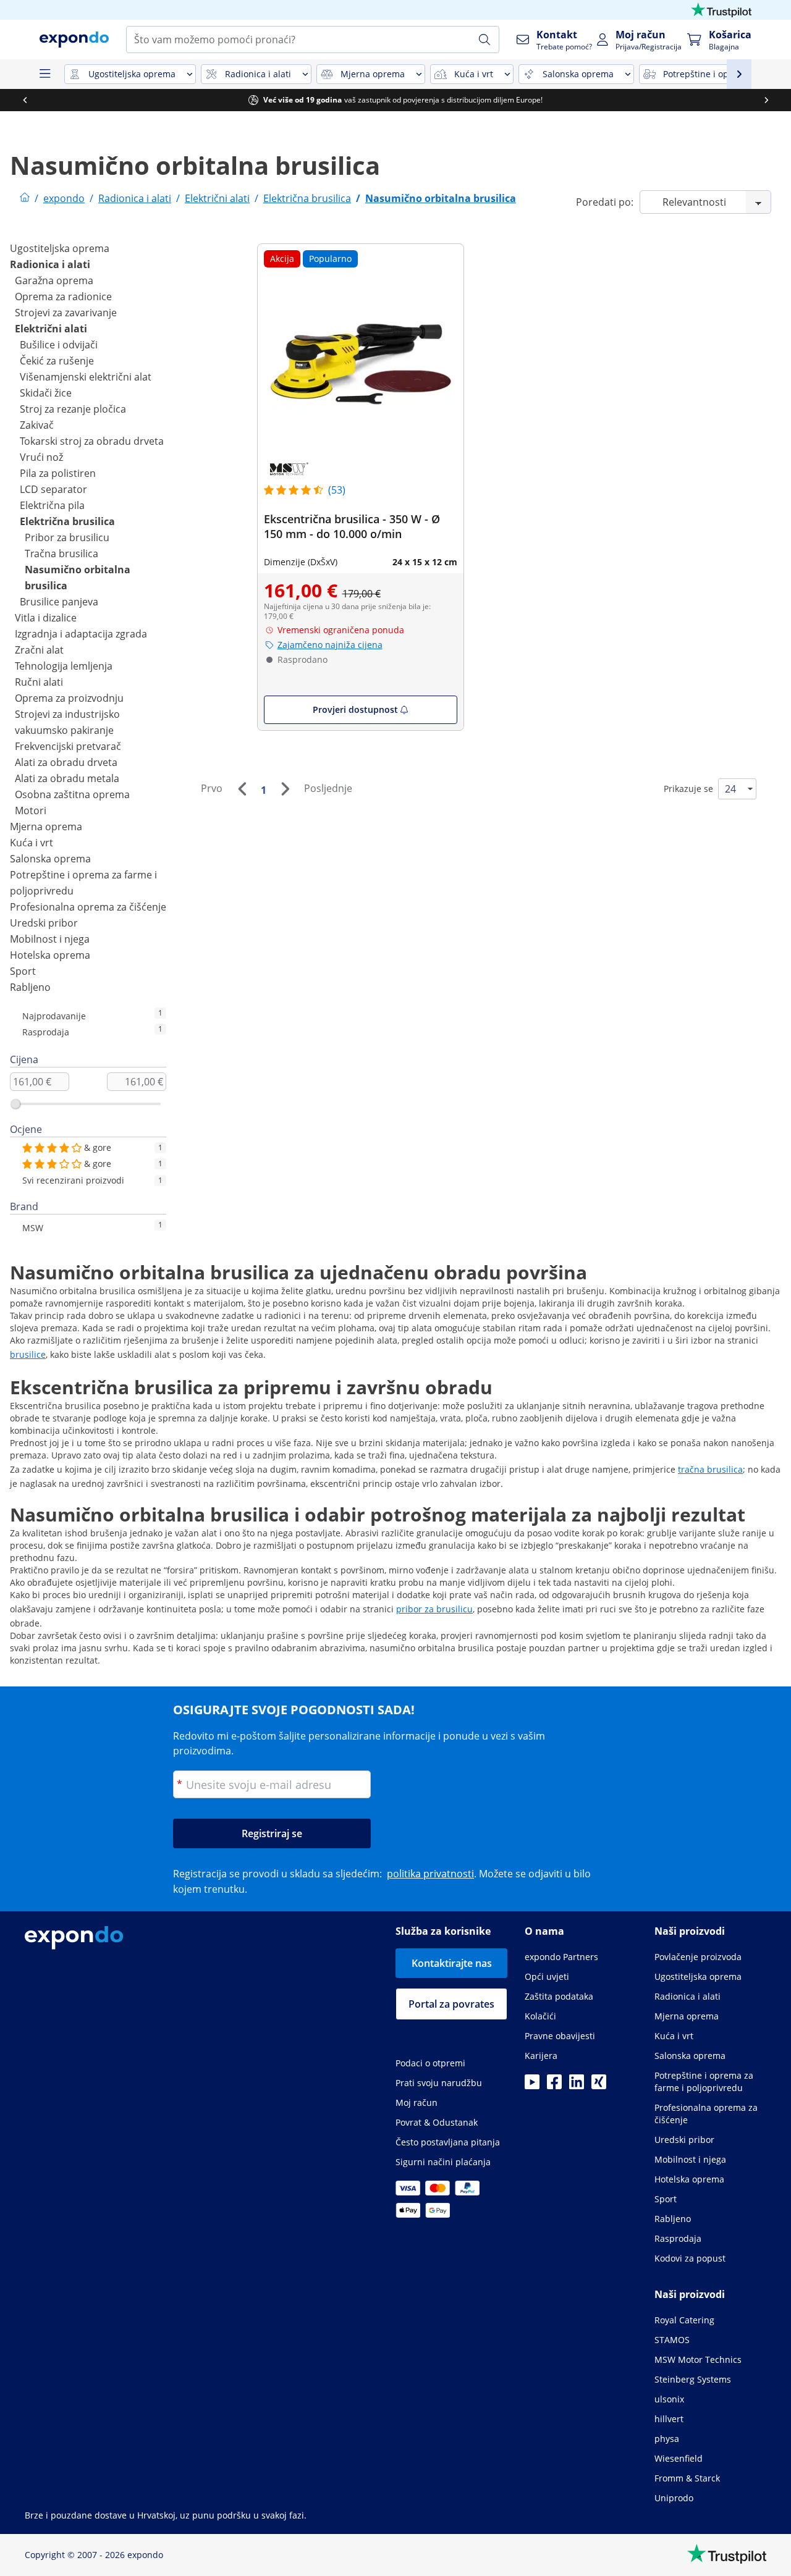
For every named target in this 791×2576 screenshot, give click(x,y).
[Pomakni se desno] (766, 100)
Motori (31, 810)
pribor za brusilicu (434, 1609)
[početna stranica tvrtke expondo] (25, 198)
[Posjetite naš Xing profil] (599, 2086)
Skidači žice (46, 393)
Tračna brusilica (61, 554)
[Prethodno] (242, 789)
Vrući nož (41, 457)
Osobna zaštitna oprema (72, 794)
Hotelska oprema (50, 955)
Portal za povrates (451, 2004)
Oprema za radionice (63, 297)
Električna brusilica (67, 521)
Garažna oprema (54, 280)
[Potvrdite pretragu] (484, 40)
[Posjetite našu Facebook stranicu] (554, 2086)
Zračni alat (39, 650)
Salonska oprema (50, 859)
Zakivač (37, 425)
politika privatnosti (430, 1874)
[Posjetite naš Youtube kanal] (532, 2086)
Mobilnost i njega (50, 939)
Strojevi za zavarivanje (66, 313)
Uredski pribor (44, 923)
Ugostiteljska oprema (60, 248)
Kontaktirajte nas (452, 1963)
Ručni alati (39, 682)
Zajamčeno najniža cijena (330, 645)
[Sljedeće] (285, 789)
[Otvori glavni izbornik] (44, 74)
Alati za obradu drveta (66, 762)
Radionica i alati (50, 264)
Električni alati (51, 329)
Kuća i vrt (32, 843)
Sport (23, 971)
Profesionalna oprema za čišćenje (88, 907)
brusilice (28, 1354)
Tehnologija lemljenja (64, 666)
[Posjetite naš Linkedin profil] (577, 2086)
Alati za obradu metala (67, 778)
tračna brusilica (710, 1469)
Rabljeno (30, 987)
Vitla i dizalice (46, 618)
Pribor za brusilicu (67, 537)
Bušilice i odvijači (59, 345)
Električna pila (52, 505)
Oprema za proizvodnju (69, 698)
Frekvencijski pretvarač (68, 746)
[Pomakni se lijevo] (25, 100)
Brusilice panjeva (59, 602)
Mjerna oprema (46, 827)
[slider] (15, 1104)
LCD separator (53, 489)
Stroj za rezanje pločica (73, 409)
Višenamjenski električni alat (86, 377)
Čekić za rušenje (57, 361)
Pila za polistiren (58, 473)
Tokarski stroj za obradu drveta (92, 441)
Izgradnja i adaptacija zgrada (81, 634)
